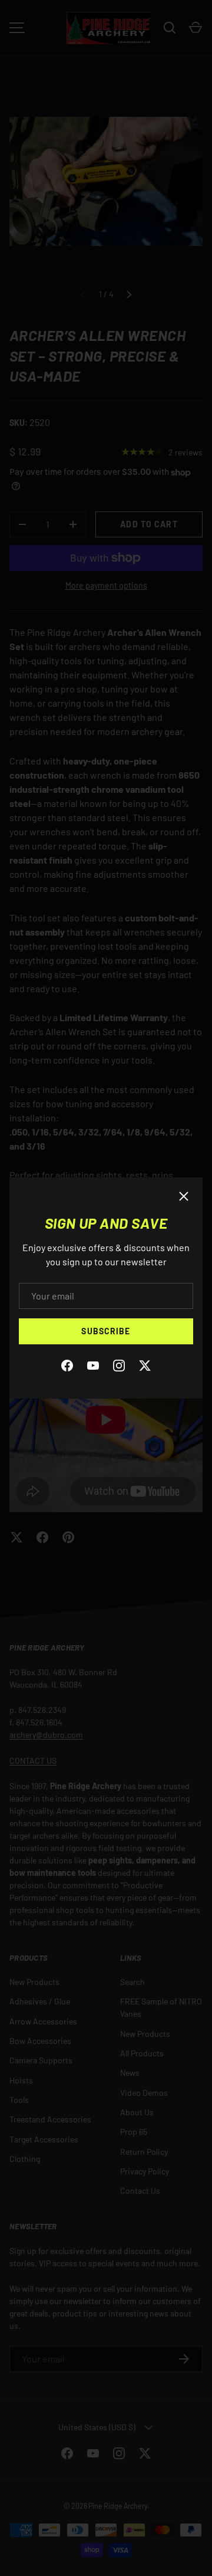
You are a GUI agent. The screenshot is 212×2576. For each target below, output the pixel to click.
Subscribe (106, 1331)
